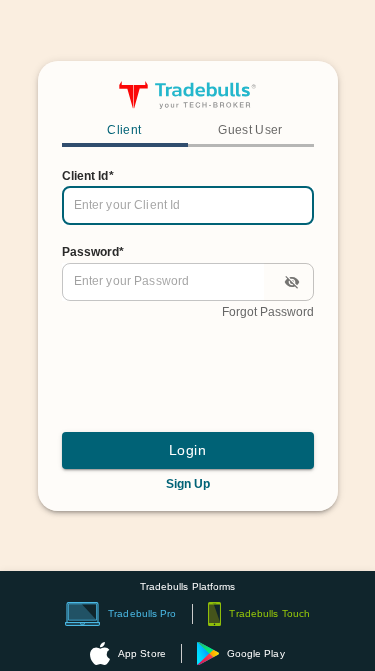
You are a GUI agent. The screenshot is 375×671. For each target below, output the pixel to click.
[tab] (125, 132)
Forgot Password (268, 312)
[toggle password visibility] (292, 282)
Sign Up (188, 484)
